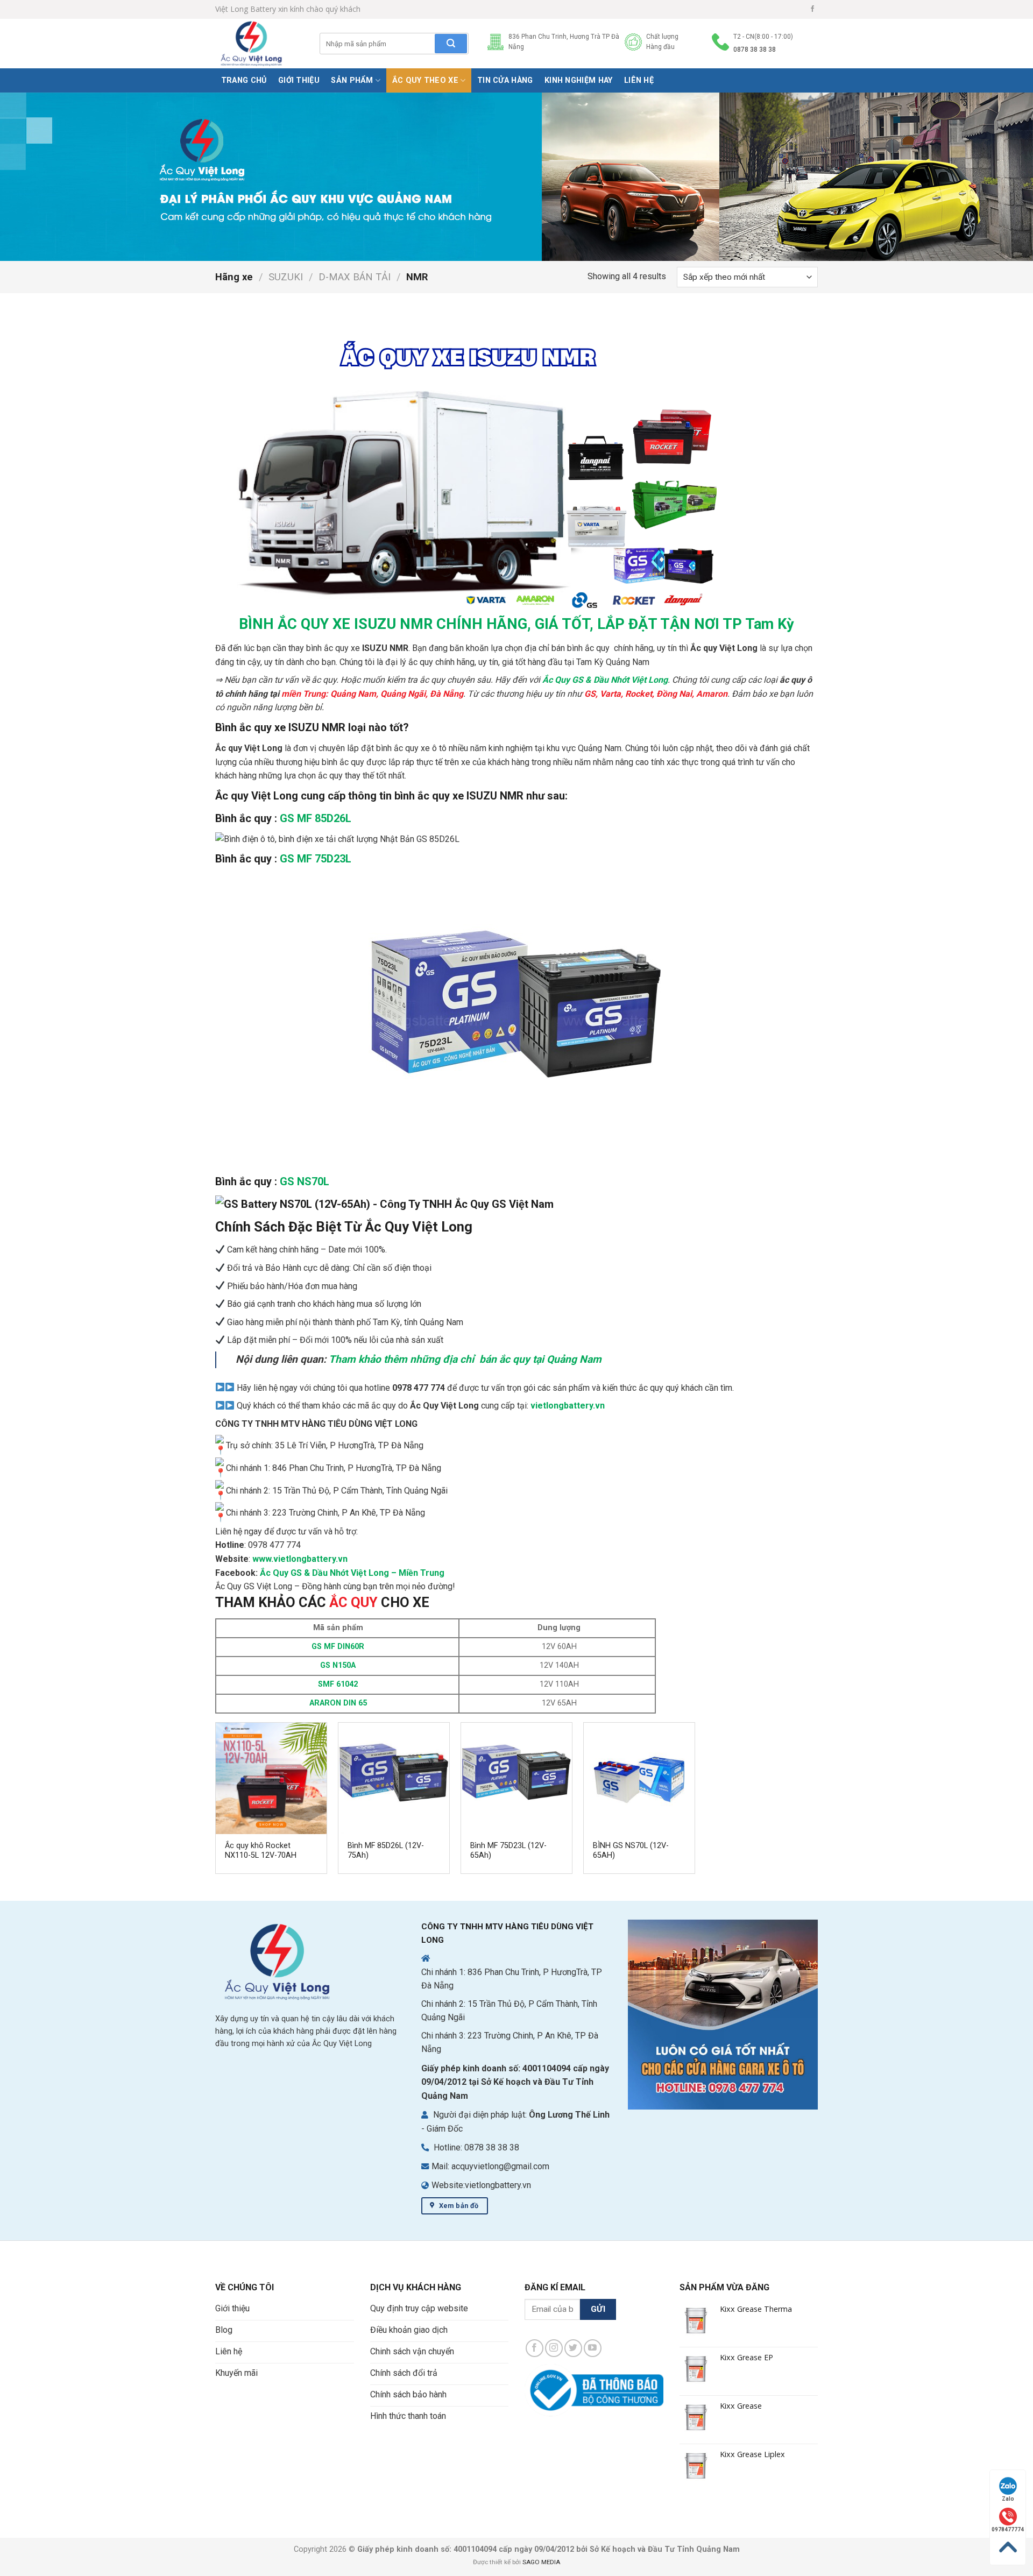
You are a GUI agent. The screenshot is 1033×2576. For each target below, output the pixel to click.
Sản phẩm (352, 80)
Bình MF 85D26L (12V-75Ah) (386, 1851)
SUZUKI (286, 277)
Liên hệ (639, 80)
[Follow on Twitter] (573, 2348)
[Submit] (451, 44)
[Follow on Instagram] (554, 2348)
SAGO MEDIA (541, 2562)
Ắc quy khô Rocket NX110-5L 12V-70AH (261, 1851)
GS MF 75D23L (316, 859)
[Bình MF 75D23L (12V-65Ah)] (516, 1778)
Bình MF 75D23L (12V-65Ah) (508, 1851)
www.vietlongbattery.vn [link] (300, 1559)
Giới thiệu (299, 80)
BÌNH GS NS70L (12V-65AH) (631, 1851)
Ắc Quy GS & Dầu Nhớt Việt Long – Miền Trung (352, 1573)
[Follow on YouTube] (593, 2348)
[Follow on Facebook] (812, 9)
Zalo (1008, 2499)
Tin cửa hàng (505, 80)
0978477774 (1008, 2529)
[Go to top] (1008, 2547)
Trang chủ (244, 80)
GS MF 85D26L (316, 818)
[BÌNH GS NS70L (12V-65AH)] (639, 1778)
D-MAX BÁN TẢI (355, 277)
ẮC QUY (353, 1602)
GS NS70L (305, 1181)
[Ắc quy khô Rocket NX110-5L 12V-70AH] (271, 1778)
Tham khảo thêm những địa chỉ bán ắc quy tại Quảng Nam (466, 1359)
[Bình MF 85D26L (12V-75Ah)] (394, 1778)
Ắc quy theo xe (425, 80)
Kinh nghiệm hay (578, 80)
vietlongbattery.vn (568, 1406)
